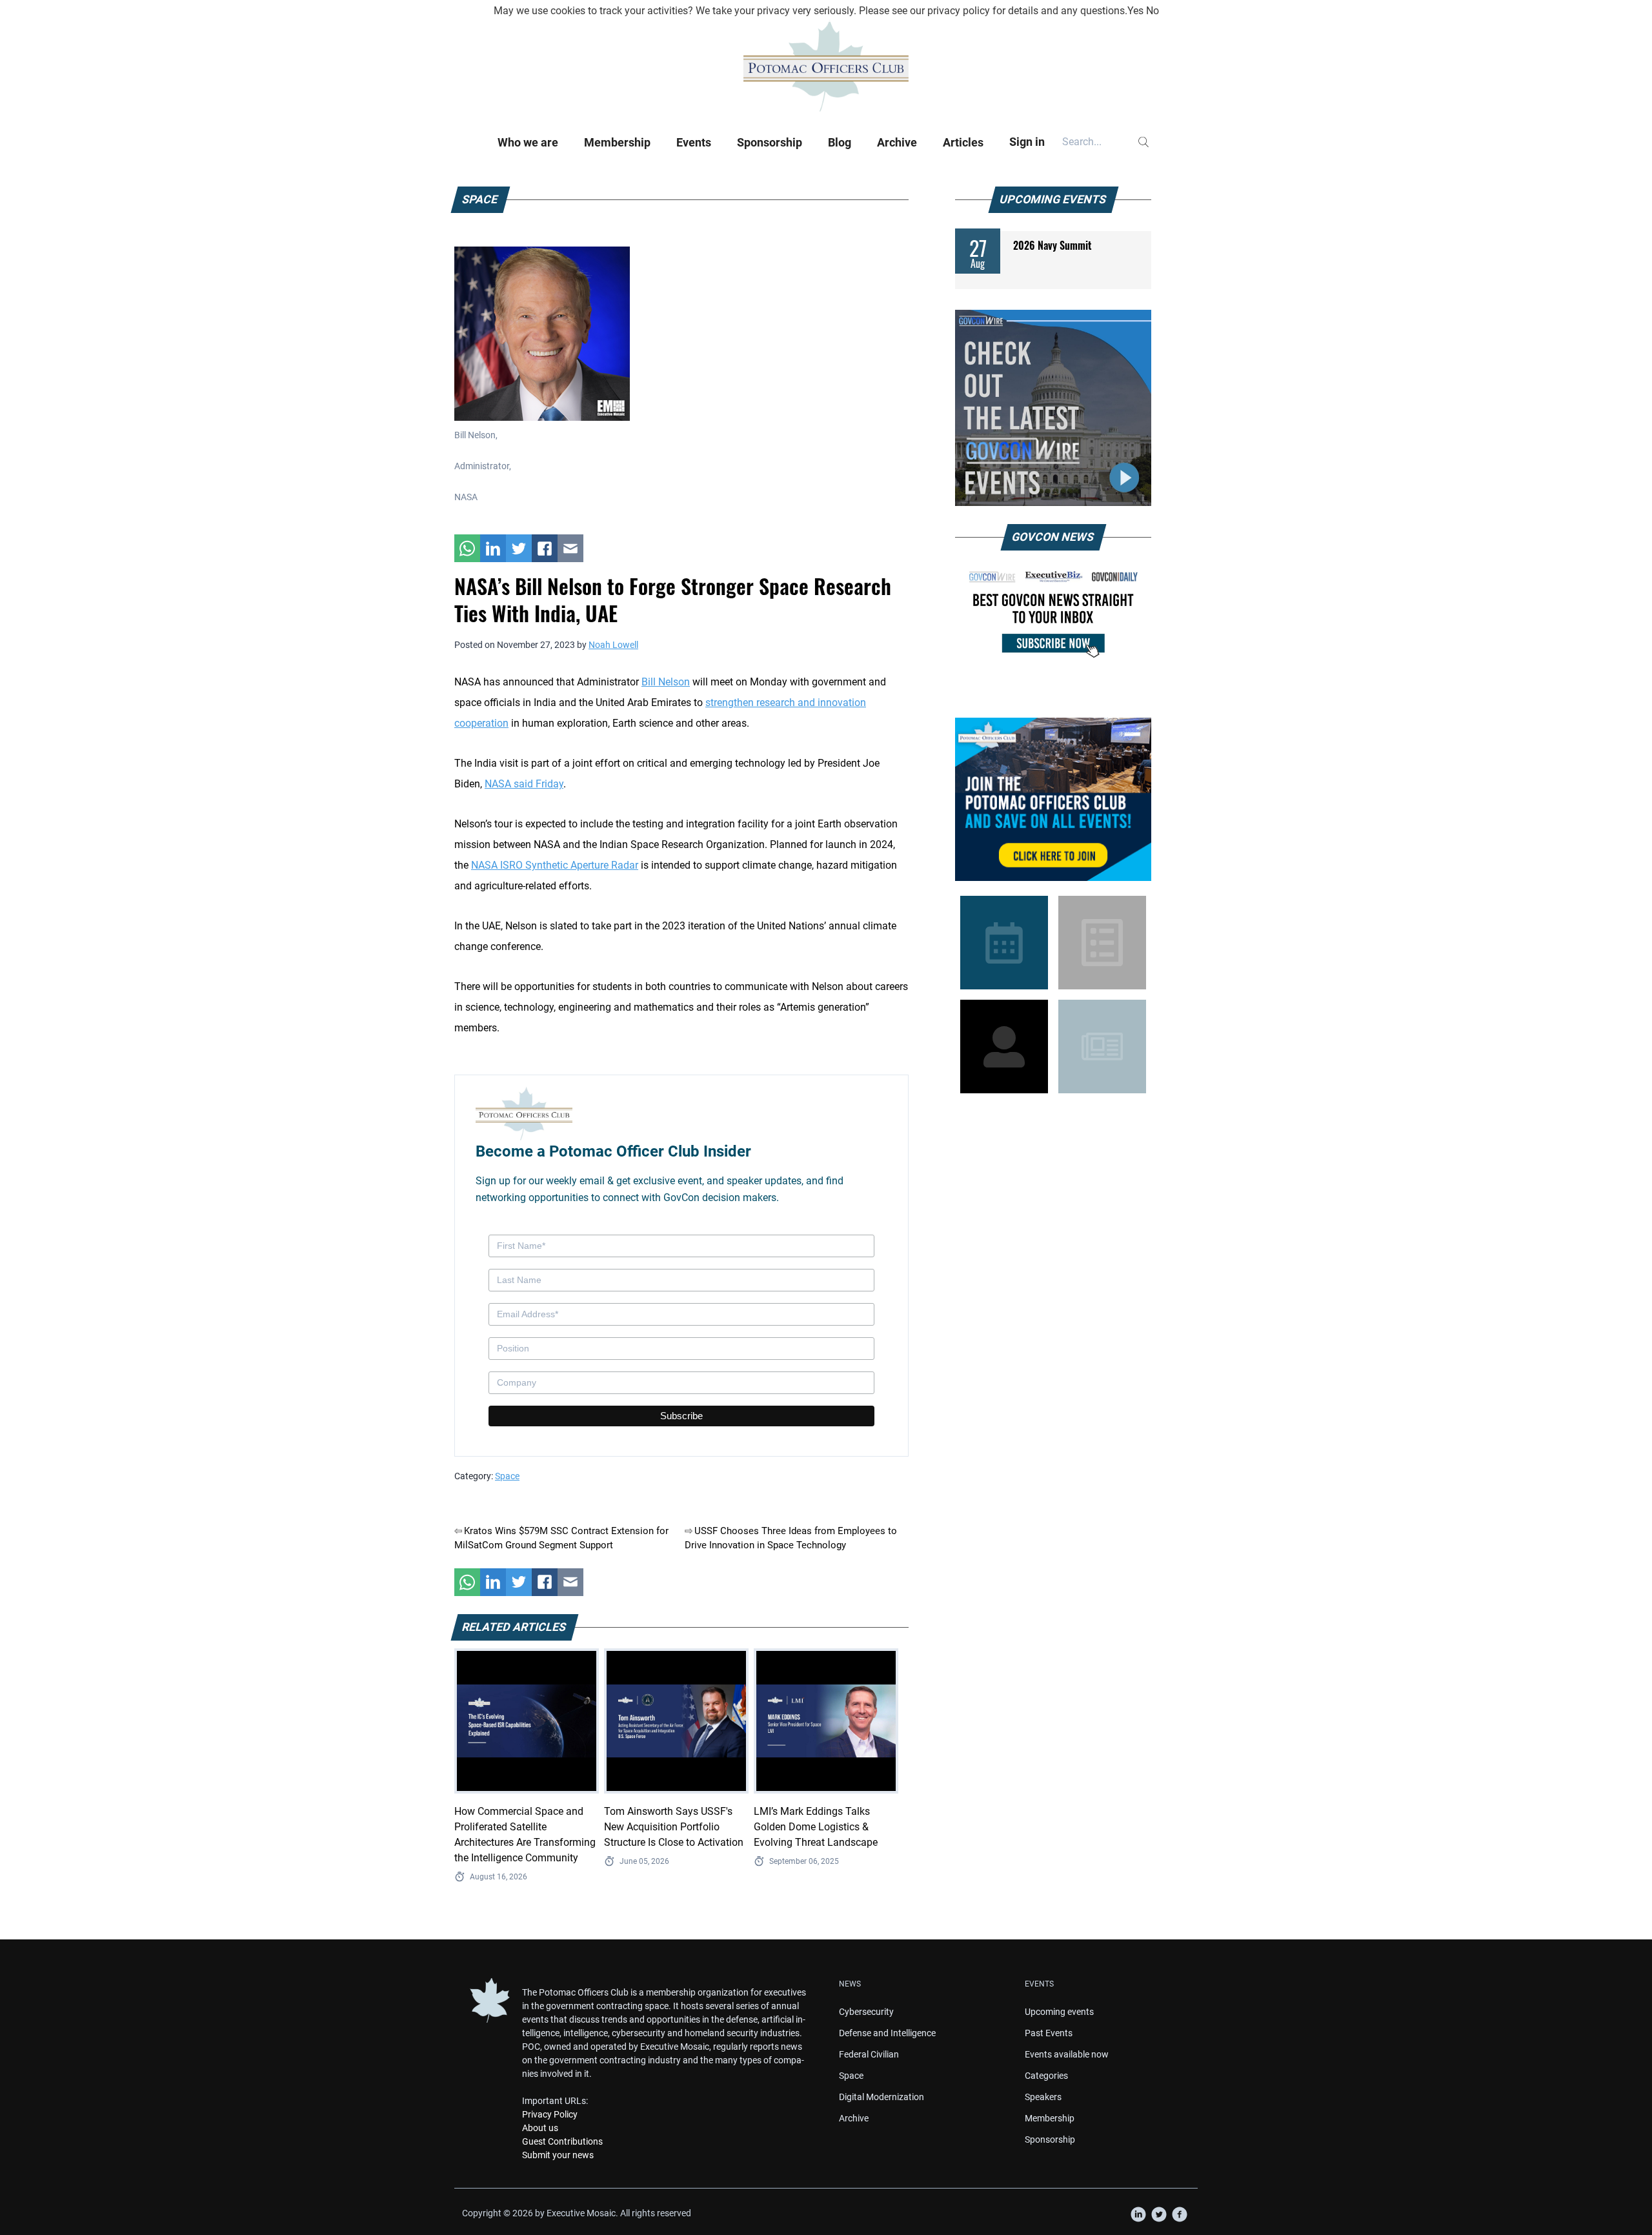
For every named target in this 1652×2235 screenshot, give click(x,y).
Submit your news (558, 2155)
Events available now (1067, 2054)
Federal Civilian (869, 2054)
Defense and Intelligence (887, 2033)
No (1153, 11)
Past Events (1049, 2033)
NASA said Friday (524, 784)
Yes (1135, 11)
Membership (617, 142)
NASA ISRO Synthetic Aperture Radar (555, 865)
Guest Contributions (562, 2141)
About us (540, 2128)
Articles (963, 142)
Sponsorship (770, 142)
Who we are (528, 142)
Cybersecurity (866, 2012)
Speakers (1043, 2097)
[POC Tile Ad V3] (1053, 799)
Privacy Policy (550, 2114)
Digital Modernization (881, 2097)
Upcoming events (1059, 2012)
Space (507, 1476)
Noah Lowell (613, 645)
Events (694, 142)
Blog (840, 142)
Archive (897, 142)
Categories (1046, 2076)
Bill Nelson (666, 682)
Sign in (1027, 142)
